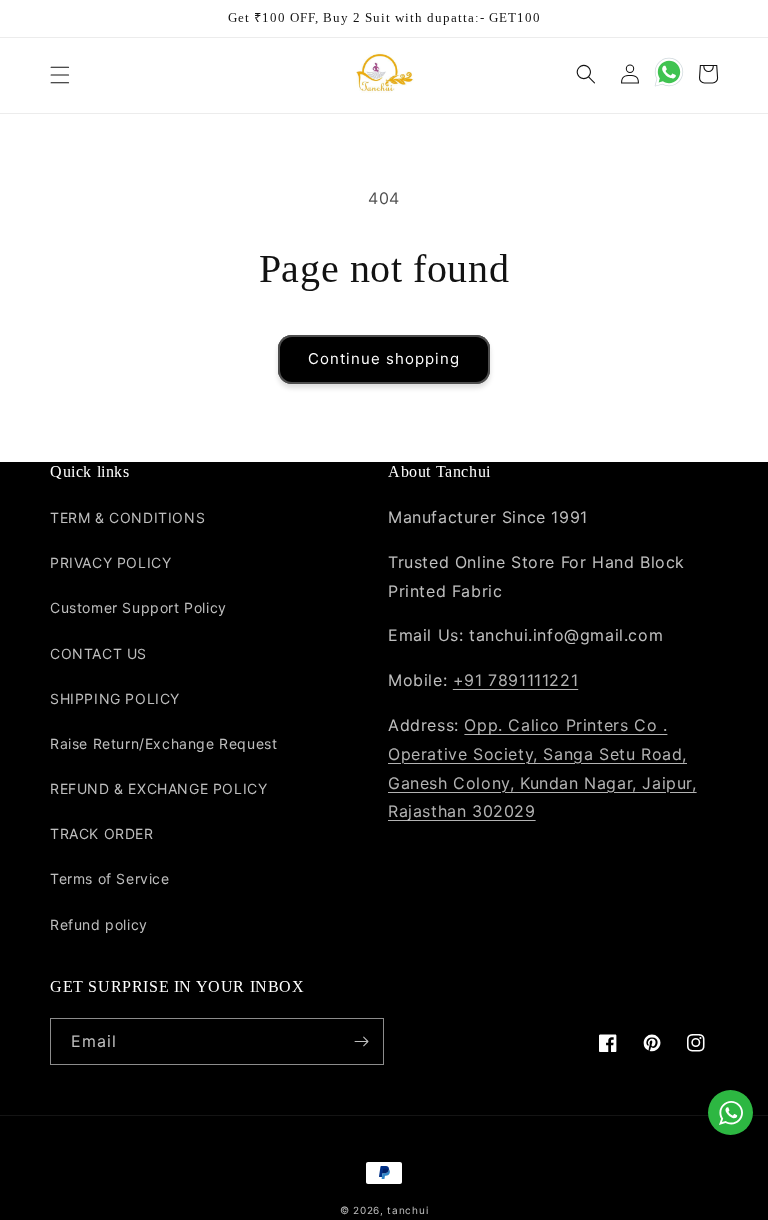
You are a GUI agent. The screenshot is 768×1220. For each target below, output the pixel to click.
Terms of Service (110, 878)
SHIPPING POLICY (115, 698)
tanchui (407, 1210)
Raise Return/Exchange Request (163, 743)
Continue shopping (384, 358)
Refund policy (99, 924)
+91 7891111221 (515, 680)
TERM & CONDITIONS (127, 517)
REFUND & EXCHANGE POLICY (158, 788)
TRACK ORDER (102, 833)
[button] (60, 75)
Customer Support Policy (138, 607)
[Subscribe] (361, 1041)
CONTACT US (98, 653)
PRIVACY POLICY (110, 562)
